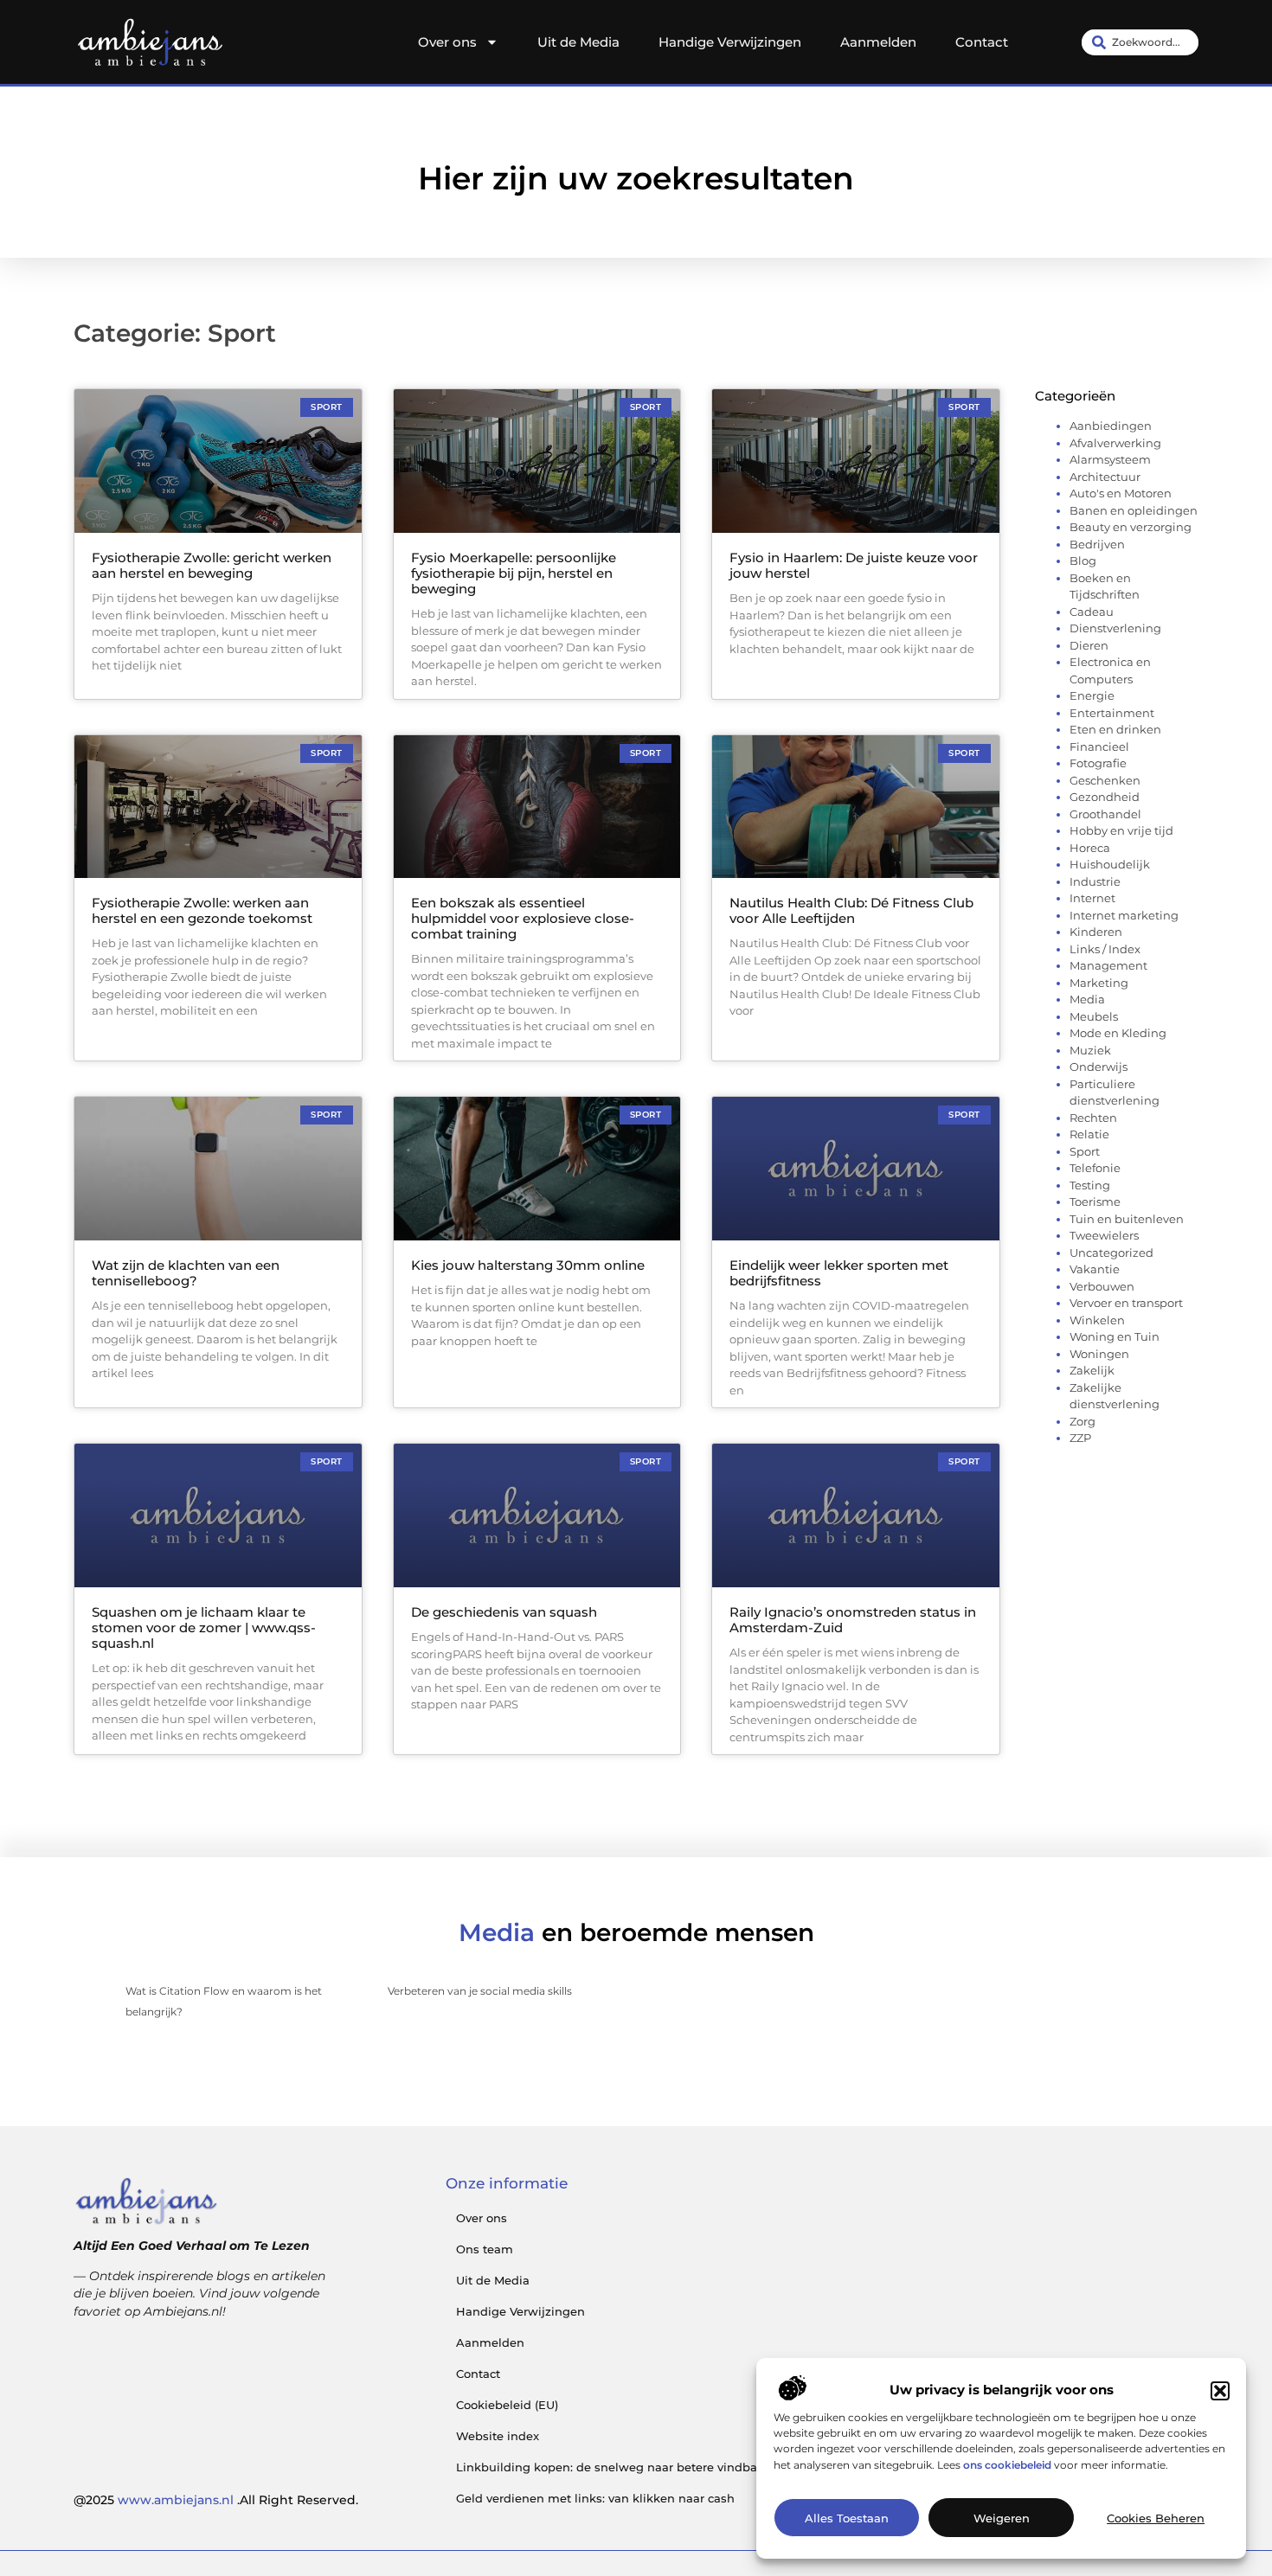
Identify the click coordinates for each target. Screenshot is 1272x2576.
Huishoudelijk (1110, 864)
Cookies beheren (1156, 2518)
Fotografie (1098, 763)
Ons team (485, 2249)
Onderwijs (1099, 1067)
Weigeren (1002, 2518)
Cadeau (1092, 612)
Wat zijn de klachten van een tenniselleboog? (186, 1273)
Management (1108, 965)
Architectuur (1105, 477)
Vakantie (1095, 1269)
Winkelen (1097, 1320)
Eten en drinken (1115, 729)
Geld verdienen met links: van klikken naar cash (595, 2498)
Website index (498, 2436)
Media (1087, 999)
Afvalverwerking (1115, 443)
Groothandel (1105, 814)
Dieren (1089, 645)
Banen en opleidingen (1134, 510)
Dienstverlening (1115, 628)
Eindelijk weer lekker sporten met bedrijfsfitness (839, 1273)
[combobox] (1140, 42)
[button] (1220, 2391)
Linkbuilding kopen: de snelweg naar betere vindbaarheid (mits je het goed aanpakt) (703, 2467)
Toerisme (1095, 1201)
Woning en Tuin (1115, 1336)
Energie (1092, 695)
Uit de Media (578, 42)
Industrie (1095, 881)
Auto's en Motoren (1121, 493)
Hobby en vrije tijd (1121, 830)
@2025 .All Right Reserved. (216, 2500)
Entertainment (1112, 713)
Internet (1092, 898)
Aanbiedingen (1111, 426)
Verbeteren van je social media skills (480, 1991)
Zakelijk (1092, 1370)
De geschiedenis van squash (504, 1612)
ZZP (1080, 1438)
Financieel (1099, 747)
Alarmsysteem (1110, 459)
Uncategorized (1111, 1253)
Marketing (1099, 983)
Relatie (1089, 1134)
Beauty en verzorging (1131, 527)
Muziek (1090, 1050)
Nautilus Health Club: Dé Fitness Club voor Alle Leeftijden (851, 910)
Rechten (1093, 1118)
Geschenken (1105, 780)
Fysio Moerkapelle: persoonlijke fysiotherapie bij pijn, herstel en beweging (514, 573)
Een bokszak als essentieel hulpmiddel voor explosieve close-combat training (523, 918)
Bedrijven (1097, 544)
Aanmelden (878, 42)
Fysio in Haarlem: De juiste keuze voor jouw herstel (854, 565)
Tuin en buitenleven (1127, 1219)
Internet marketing (1124, 915)
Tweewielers (1104, 1235)
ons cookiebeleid (1007, 2465)
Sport (1085, 1151)
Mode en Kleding (1118, 1033)
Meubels (1094, 1016)
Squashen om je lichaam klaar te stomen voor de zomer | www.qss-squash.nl (204, 1628)
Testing (1090, 1185)
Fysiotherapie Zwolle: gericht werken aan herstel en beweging (212, 565)
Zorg (1082, 1421)
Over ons (447, 42)
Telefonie (1095, 1168)
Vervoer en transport (1126, 1303)
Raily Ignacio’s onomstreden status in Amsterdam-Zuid (853, 1620)
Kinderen (1096, 932)
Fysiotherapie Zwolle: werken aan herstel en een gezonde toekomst (202, 910)
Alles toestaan (847, 2518)
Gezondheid (1105, 797)
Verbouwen (1102, 1286)
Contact (982, 42)
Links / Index (1105, 949)
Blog (1083, 561)
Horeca (1090, 848)
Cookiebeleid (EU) (507, 2405)
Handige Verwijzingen (730, 42)
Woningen (1099, 1354)
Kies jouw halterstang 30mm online (528, 1265)
